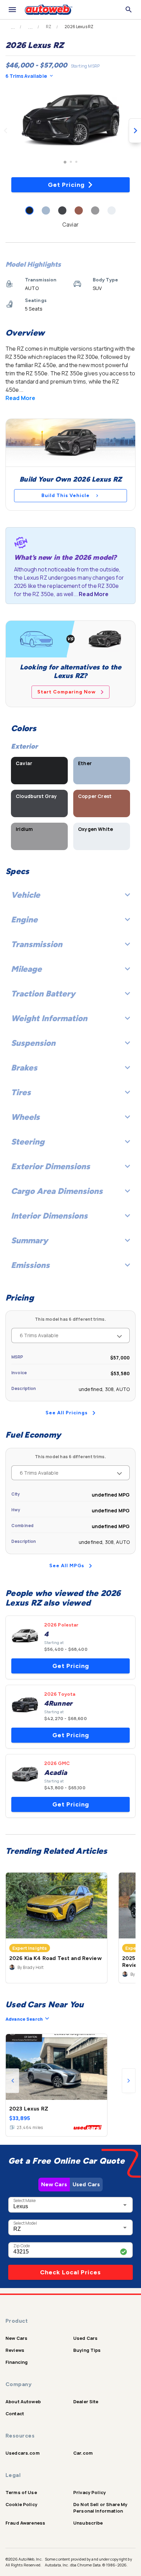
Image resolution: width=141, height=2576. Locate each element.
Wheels (25, 1117)
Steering (28, 1142)
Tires (21, 1092)
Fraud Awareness (25, 2523)
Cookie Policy (21, 2504)
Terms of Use (21, 2492)
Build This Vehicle (66, 495)
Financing (17, 2362)
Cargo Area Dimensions (57, 1191)
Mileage (26, 969)
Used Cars (86, 2184)
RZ (49, 27)
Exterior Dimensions (50, 1166)
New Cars (54, 2184)
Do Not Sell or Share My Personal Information (100, 2508)
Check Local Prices (70, 2272)
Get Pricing (66, 185)
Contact (15, 2414)
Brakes (24, 1068)
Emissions (30, 1265)
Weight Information (49, 1018)
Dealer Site (86, 2402)
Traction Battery (43, 994)
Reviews (15, 2350)
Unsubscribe (88, 2523)
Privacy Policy (89, 2492)
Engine (24, 920)
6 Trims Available (26, 76)
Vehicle (25, 895)
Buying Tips (87, 2350)
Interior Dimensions (49, 1216)
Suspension (33, 1043)
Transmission (37, 944)
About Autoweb (23, 2402)
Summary (29, 1240)
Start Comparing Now (67, 692)
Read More (20, 398)
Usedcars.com (23, 2453)
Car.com (83, 2453)
